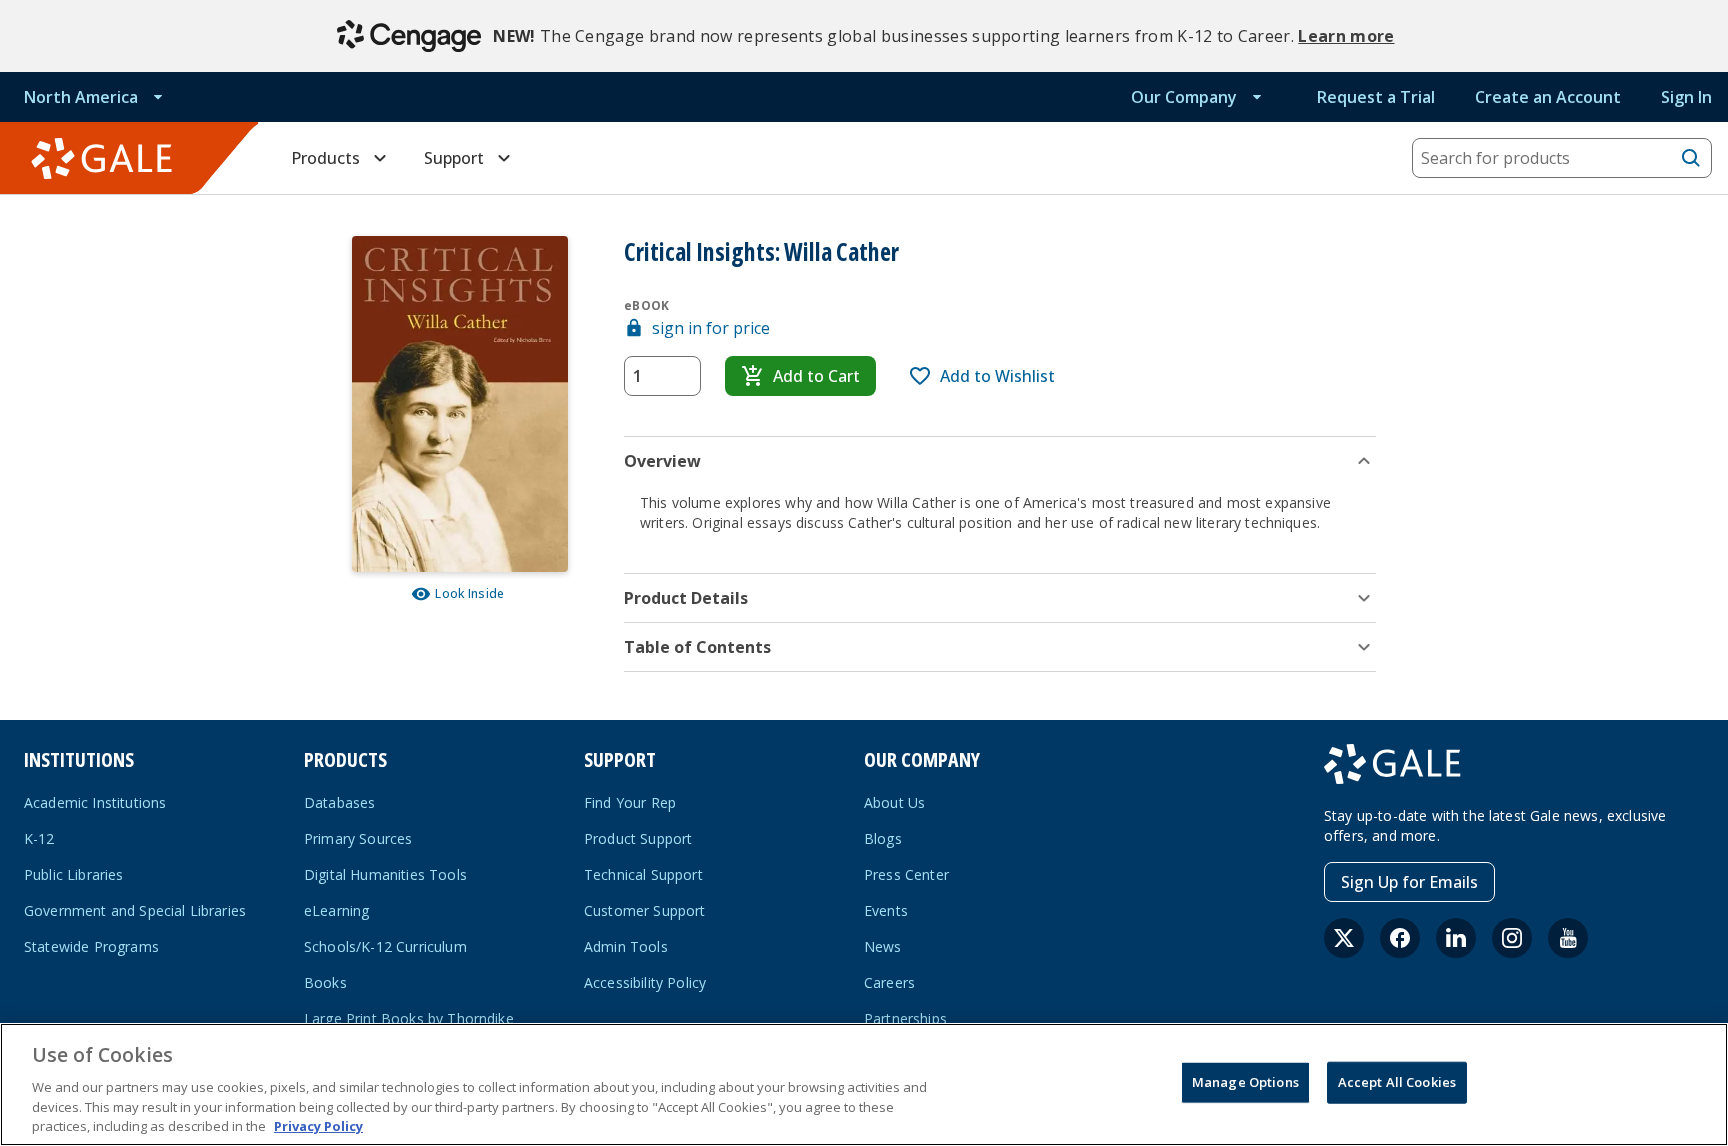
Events (886, 910)
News (883, 946)
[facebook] (1400, 938)
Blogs (883, 838)
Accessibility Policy (645, 982)
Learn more (1346, 36)
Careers (889, 982)
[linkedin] (1456, 938)
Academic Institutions (95, 802)
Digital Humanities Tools (385, 874)
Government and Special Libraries (135, 910)
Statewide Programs (91, 946)
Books (325, 982)
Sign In (1686, 97)
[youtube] (1568, 938)
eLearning (336, 910)
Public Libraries (74, 874)
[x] (1344, 938)
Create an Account (1548, 97)
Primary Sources (358, 838)
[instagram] (1512, 938)
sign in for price (711, 328)
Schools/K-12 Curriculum (385, 946)
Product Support (638, 838)
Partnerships (905, 1018)
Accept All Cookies (1397, 1082)
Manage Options (1245, 1082)
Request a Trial (1376, 97)
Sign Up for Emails (1409, 882)
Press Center (906, 874)
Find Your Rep (630, 802)
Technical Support (643, 874)
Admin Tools (626, 946)
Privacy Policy (318, 1125)
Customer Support (645, 910)
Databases (339, 802)
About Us (894, 802)
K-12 (39, 838)
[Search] (1691, 158)
